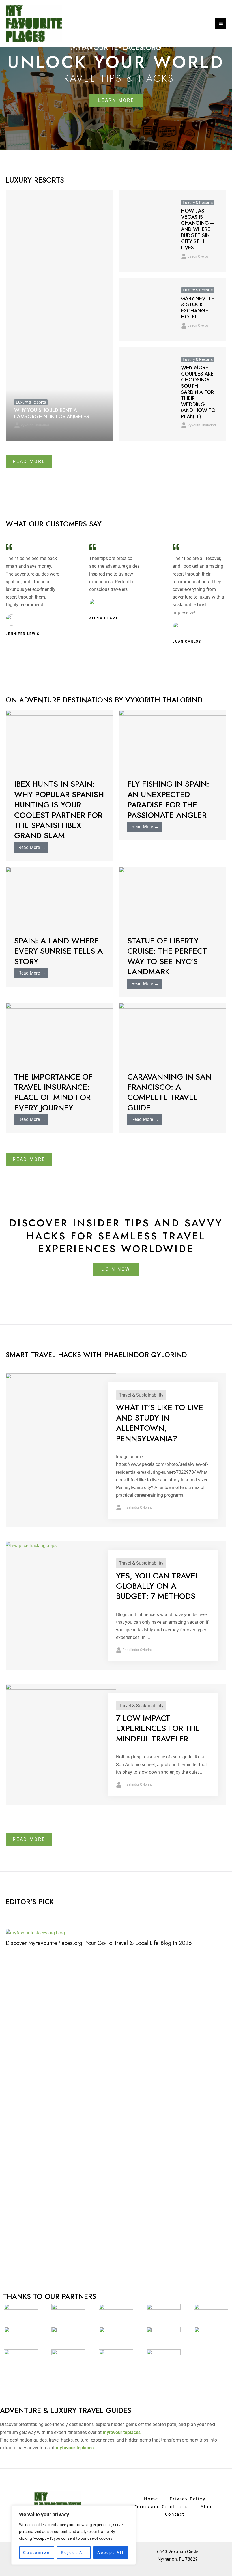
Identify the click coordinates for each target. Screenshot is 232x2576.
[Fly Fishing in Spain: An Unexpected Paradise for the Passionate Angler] (173, 740)
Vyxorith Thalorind (35, 425)
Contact (175, 2514)
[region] (74, 2535)
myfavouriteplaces (75, 2448)
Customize (37, 2553)
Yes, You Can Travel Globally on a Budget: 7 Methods (158, 1586)
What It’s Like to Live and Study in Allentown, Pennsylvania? (160, 1423)
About (208, 2507)
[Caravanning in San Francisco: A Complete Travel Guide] (173, 1033)
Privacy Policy (188, 2499)
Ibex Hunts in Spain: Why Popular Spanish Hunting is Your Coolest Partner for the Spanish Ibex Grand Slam (59, 810)
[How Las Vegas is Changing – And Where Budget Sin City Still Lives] (146, 231)
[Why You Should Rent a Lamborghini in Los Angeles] (59, 316)
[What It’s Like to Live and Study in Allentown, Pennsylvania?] (61, 1414)
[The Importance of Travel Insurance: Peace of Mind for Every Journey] (59, 1033)
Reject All (74, 2553)
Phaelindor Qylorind (138, 1507)
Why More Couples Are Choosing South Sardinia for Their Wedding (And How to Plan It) (198, 392)
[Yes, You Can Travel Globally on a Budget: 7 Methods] (31, 1545)
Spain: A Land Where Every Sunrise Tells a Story (58, 951)
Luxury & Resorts (31, 402)
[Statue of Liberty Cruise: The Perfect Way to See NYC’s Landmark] (173, 897)
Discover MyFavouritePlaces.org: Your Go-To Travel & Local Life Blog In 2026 (99, 1943)
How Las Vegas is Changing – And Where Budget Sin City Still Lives (197, 229)
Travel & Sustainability (141, 1395)
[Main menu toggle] (221, 23)
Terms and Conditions (162, 2507)
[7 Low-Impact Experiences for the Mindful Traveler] (61, 1715)
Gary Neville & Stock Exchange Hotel (198, 308)
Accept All (111, 2553)
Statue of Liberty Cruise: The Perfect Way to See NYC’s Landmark (167, 956)
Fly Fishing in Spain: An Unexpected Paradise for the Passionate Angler (168, 799)
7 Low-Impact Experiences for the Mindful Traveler (158, 1728)
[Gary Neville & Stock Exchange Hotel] (146, 309)
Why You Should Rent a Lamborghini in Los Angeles (52, 413)
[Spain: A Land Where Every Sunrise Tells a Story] (59, 897)
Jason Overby (198, 256)
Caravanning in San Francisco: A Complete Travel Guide (169, 1092)
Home (151, 2499)
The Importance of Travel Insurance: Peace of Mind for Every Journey (53, 1092)
